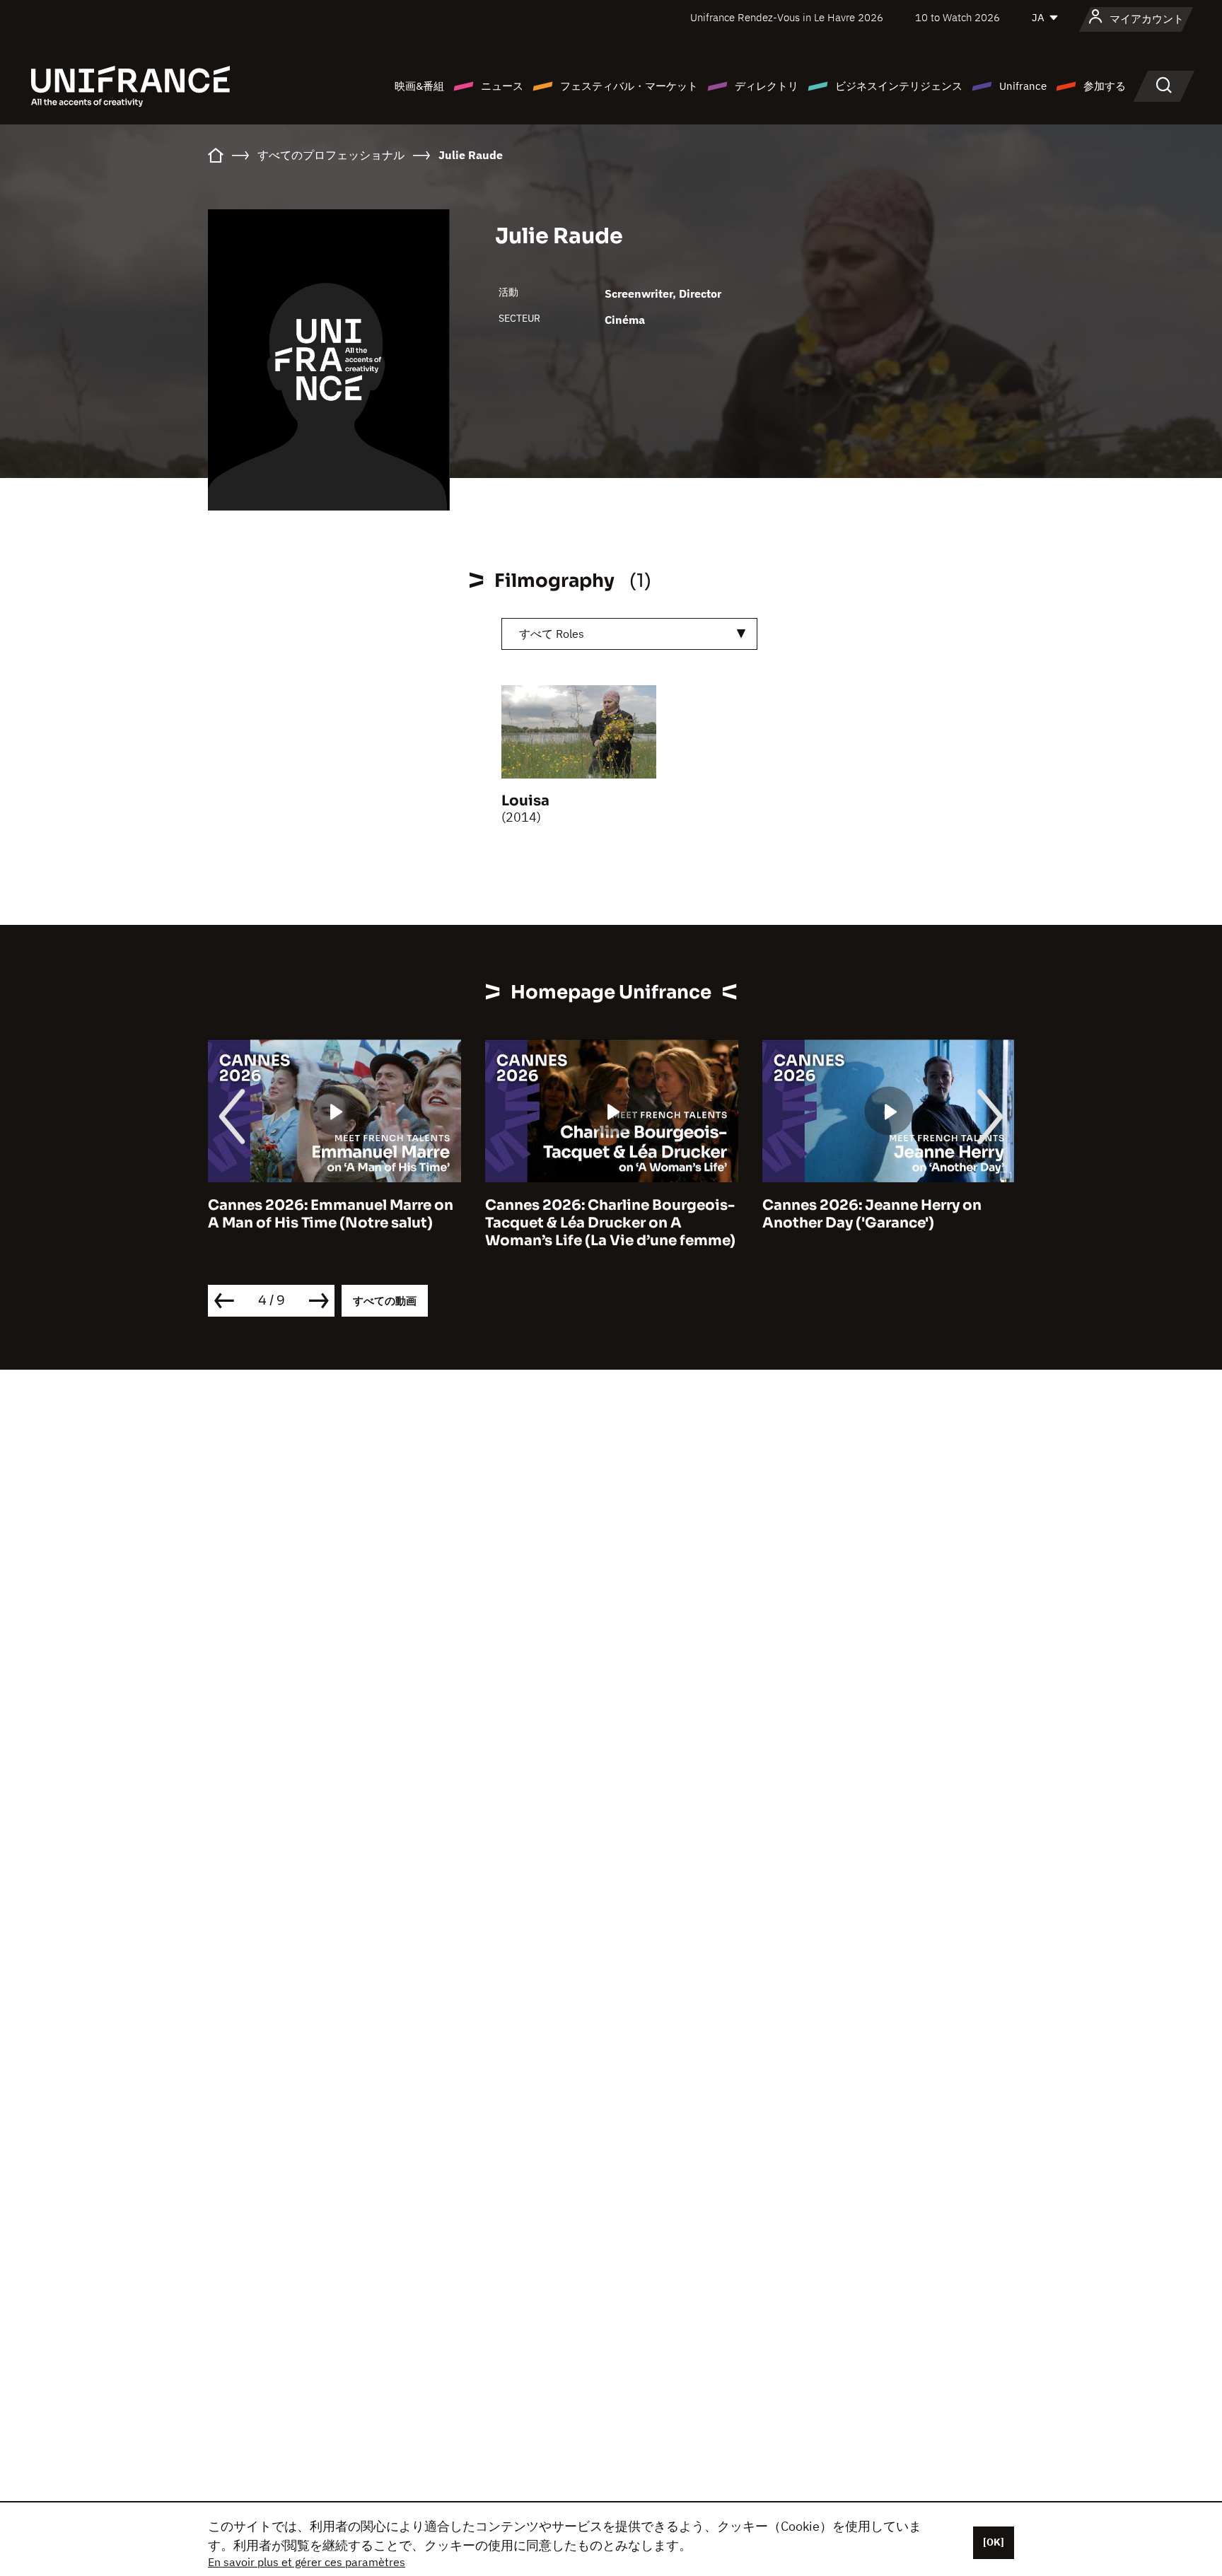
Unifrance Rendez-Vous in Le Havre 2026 (787, 17)
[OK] (994, 2542)
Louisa (525, 801)
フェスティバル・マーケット (629, 86)
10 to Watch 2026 (958, 17)
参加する (1105, 86)
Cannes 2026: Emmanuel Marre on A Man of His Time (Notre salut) (331, 1214)
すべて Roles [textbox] (552, 634)
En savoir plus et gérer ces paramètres (307, 2562)
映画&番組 (419, 86)
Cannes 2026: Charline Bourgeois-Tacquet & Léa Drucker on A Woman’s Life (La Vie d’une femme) (610, 1223)
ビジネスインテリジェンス (899, 86)
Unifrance (1023, 86)
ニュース (502, 86)
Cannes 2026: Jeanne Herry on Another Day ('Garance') (872, 1214)
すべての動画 (385, 1301)
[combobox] (629, 634)
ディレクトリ (767, 86)
